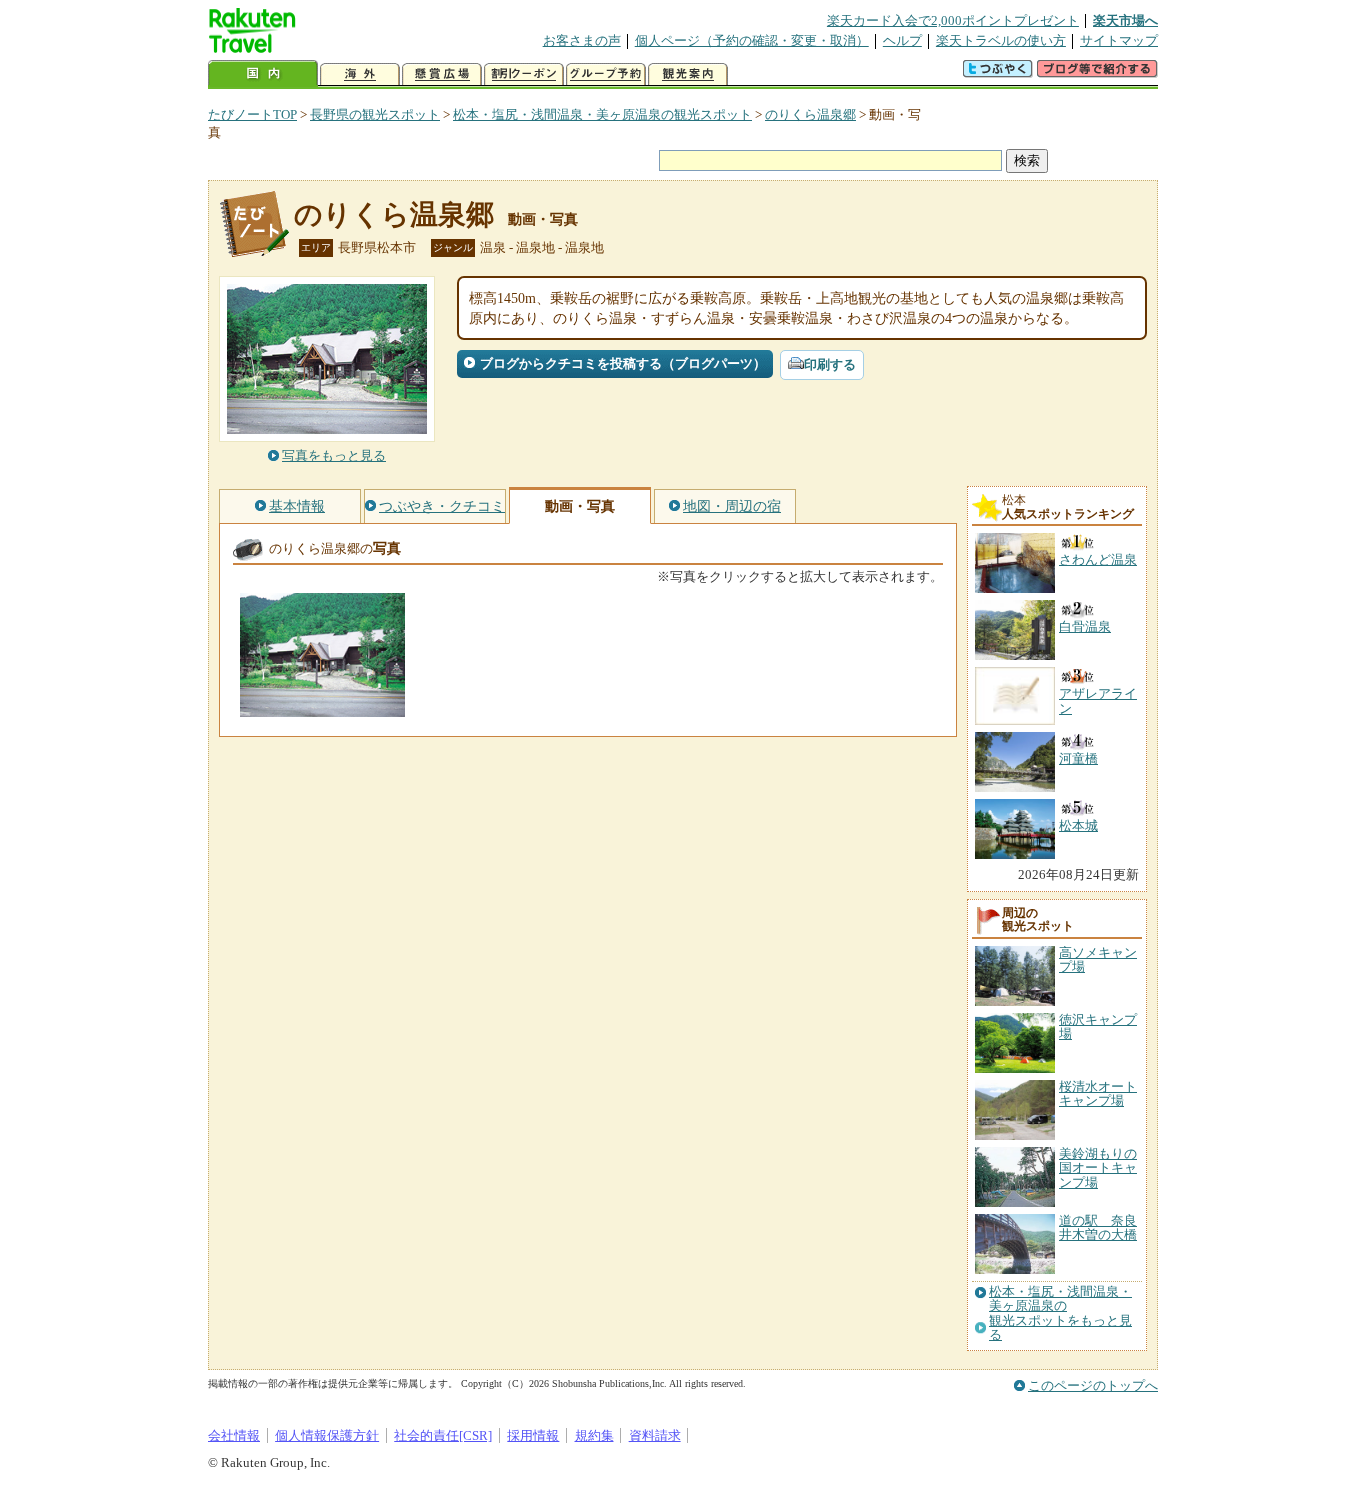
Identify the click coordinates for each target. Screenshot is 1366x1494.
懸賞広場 (442, 74)
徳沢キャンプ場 (1098, 1026)
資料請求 (655, 1435)
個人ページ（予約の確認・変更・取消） (752, 40)
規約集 (594, 1435)
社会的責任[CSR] (443, 1435)
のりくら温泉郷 (810, 114)
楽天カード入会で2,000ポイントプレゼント (953, 20)
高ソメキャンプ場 (1098, 959)
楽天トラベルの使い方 (1001, 40)
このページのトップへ (1093, 1385)
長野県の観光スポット (375, 114)
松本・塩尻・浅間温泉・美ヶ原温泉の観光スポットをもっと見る (1060, 1313)
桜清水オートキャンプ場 (1098, 1093)
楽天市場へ (1125, 20)
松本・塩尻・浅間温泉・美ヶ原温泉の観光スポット (602, 114)
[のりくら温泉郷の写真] (322, 707)
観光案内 (688, 74)
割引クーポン (524, 74)
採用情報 (533, 1435)
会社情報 (234, 1435)
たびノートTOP (252, 114)
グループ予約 (606, 74)
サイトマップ (1119, 40)
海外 (360, 74)
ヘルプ (902, 40)
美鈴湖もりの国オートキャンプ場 (1098, 1168)
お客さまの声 (582, 40)
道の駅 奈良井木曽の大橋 (1098, 1227)
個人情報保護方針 (327, 1435)
